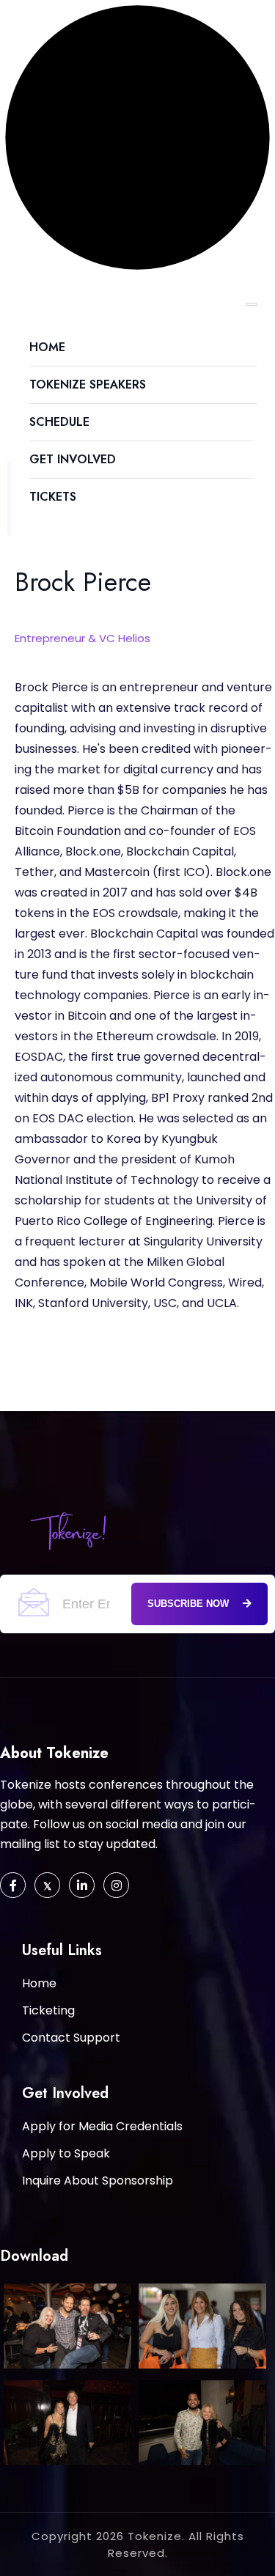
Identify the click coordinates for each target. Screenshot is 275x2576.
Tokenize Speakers (88, 384)
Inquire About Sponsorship (98, 2181)
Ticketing (48, 2010)
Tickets (53, 497)
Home (47, 347)
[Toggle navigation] (252, 304)
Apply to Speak (66, 2153)
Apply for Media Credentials (102, 2126)
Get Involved (73, 459)
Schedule (59, 422)
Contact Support (71, 2038)
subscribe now (190, 1604)
